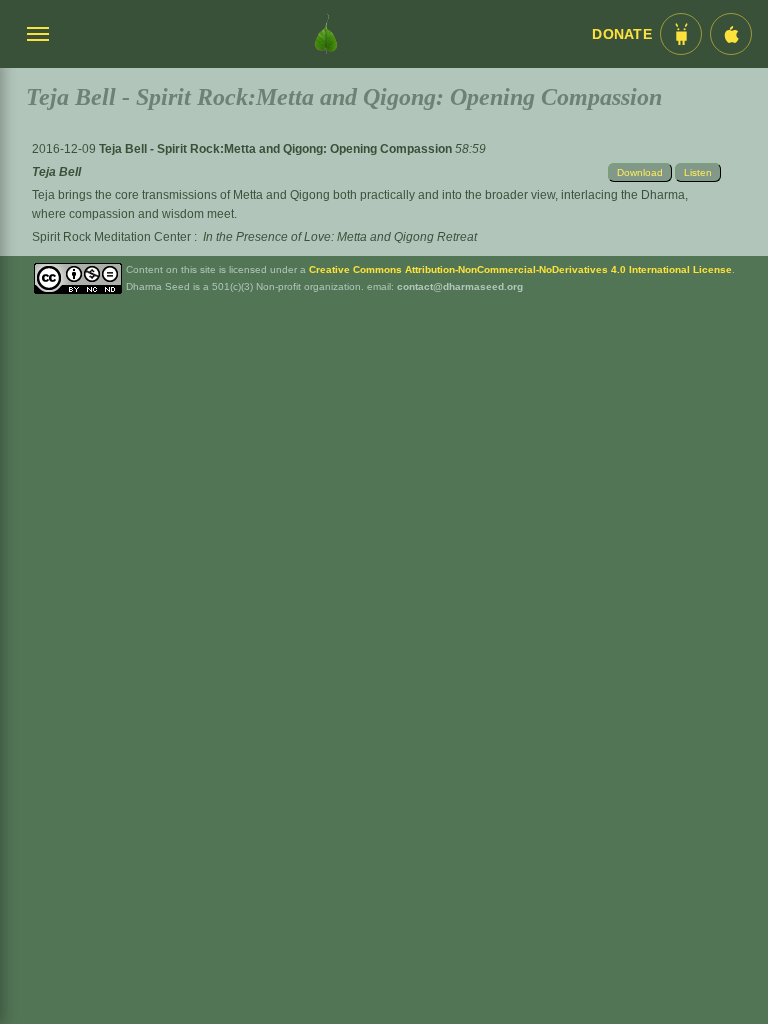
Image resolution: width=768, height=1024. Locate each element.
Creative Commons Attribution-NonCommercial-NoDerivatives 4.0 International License (520, 269)
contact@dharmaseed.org (460, 286)
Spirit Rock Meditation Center (111, 237)
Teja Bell (56, 172)
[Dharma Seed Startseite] (326, 34)
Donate (622, 34)
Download (640, 172)
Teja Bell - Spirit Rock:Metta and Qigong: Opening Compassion (277, 149)
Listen (698, 172)
